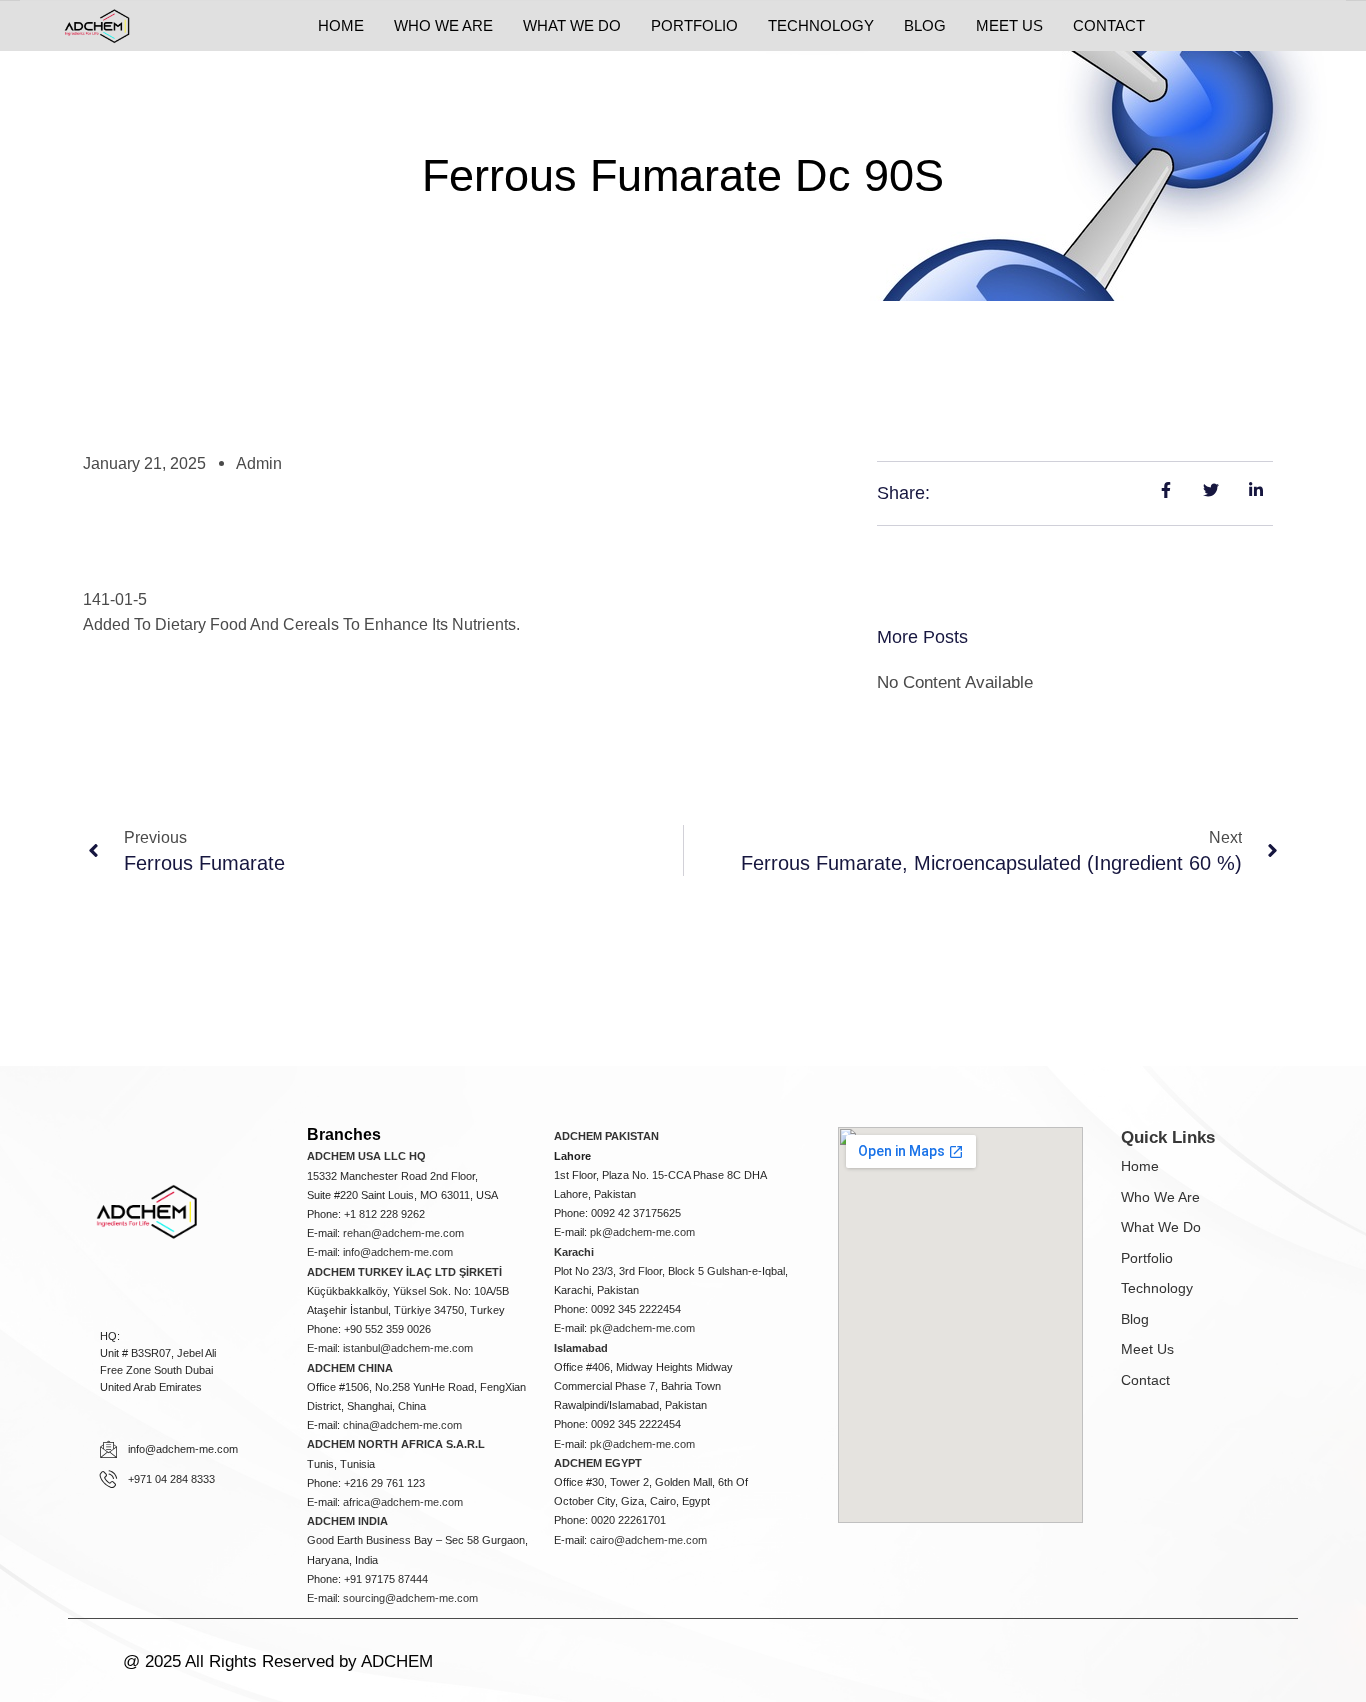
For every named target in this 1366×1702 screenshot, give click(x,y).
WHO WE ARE (443, 25)
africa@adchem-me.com (403, 1502)
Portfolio (1147, 1258)
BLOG (925, 25)
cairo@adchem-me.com (648, 1540)
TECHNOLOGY (821, 25)
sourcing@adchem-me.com (410, 1598)
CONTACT (1109, 25)
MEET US (1009, 25)
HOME (341, 25)
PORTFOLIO (694, 25)
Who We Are (1160, 1197)
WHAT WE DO (572, 25)
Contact (1145, 1380)
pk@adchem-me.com (642, 1232)
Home (1140, 1166)
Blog (1135, 1319)
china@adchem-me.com (402, 1425)
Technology (1157, 1288)
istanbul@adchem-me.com (408, 1348)
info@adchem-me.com (398, 1252)
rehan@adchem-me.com (403, 1233)
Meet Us (1147, 1349)
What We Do (1161, 1227)
